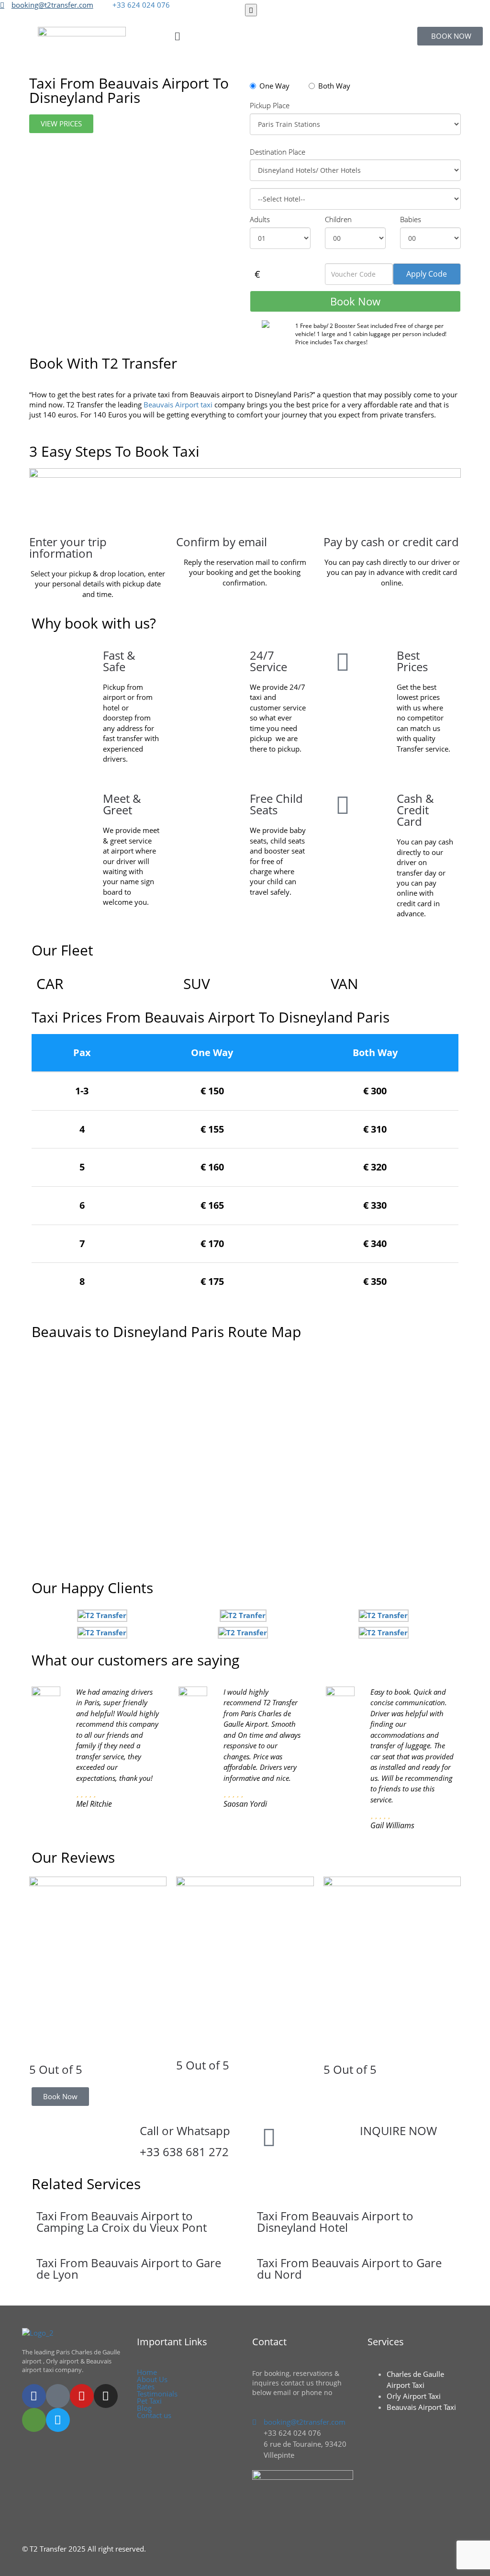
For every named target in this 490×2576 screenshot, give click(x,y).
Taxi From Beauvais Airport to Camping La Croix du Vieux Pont (122, 2222)
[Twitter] (58, 2420)
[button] (245, 36)
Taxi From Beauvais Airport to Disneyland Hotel (335, 2222)
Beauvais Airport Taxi (421, 2407)
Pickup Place (270, 105)
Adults (260, 219)
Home (147, 2372)
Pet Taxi (149, 2401)
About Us (152, 2379)
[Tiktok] (58, 2396)
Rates (146, 2387)
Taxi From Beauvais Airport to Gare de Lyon (129, 2268)
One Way (274, 86)
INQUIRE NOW (398, 2131)
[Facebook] (34, 2396)
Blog (144, 2408)
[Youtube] (82, 2396)
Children (338, 219)
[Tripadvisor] (34, 2420)
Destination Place (278, 152)
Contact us (154, 2415)
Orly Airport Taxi (414, 2396)
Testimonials (157, 2394)
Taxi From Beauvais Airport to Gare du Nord (349, 2268)
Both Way (334, 86)
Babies (411, 219)
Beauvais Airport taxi (178, 405)
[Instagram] (106, 2396)
